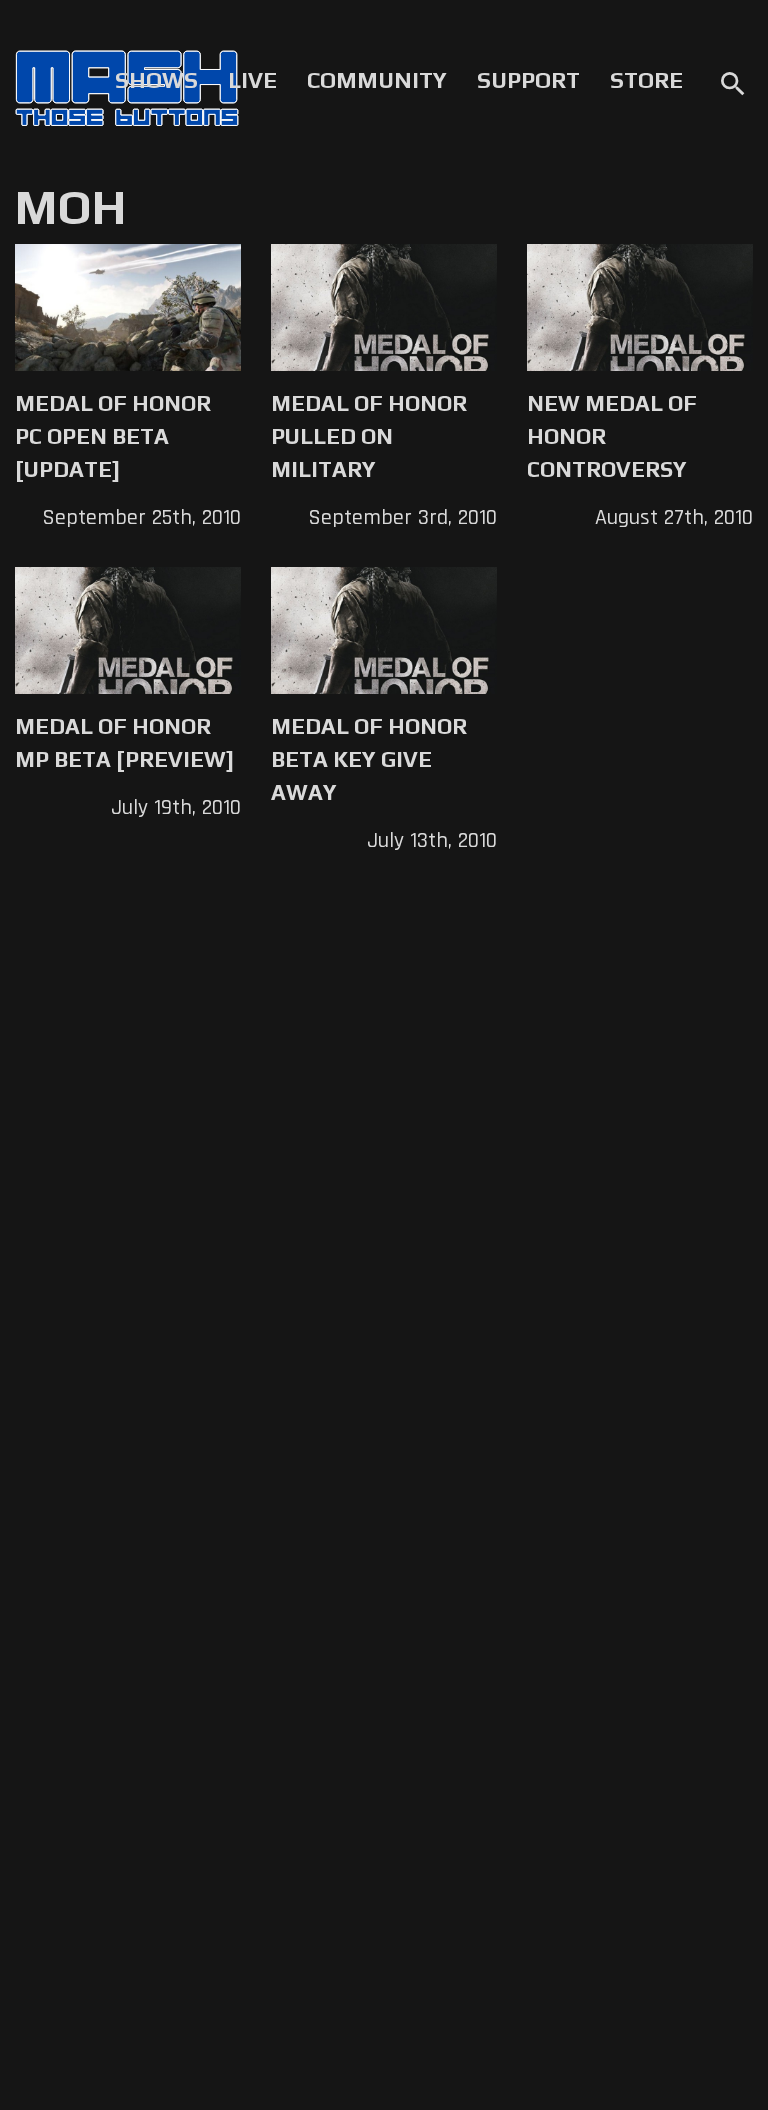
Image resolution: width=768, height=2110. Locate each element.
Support (528, 80)
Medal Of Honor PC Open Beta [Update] (113, 436)
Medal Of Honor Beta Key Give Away (369, 759)
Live (252, 80)
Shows (156, 80)
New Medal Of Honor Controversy (612, 436)
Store (646, 80)
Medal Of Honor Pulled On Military (369, 436)
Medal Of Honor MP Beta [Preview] (124, 742)
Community (377, 80)
